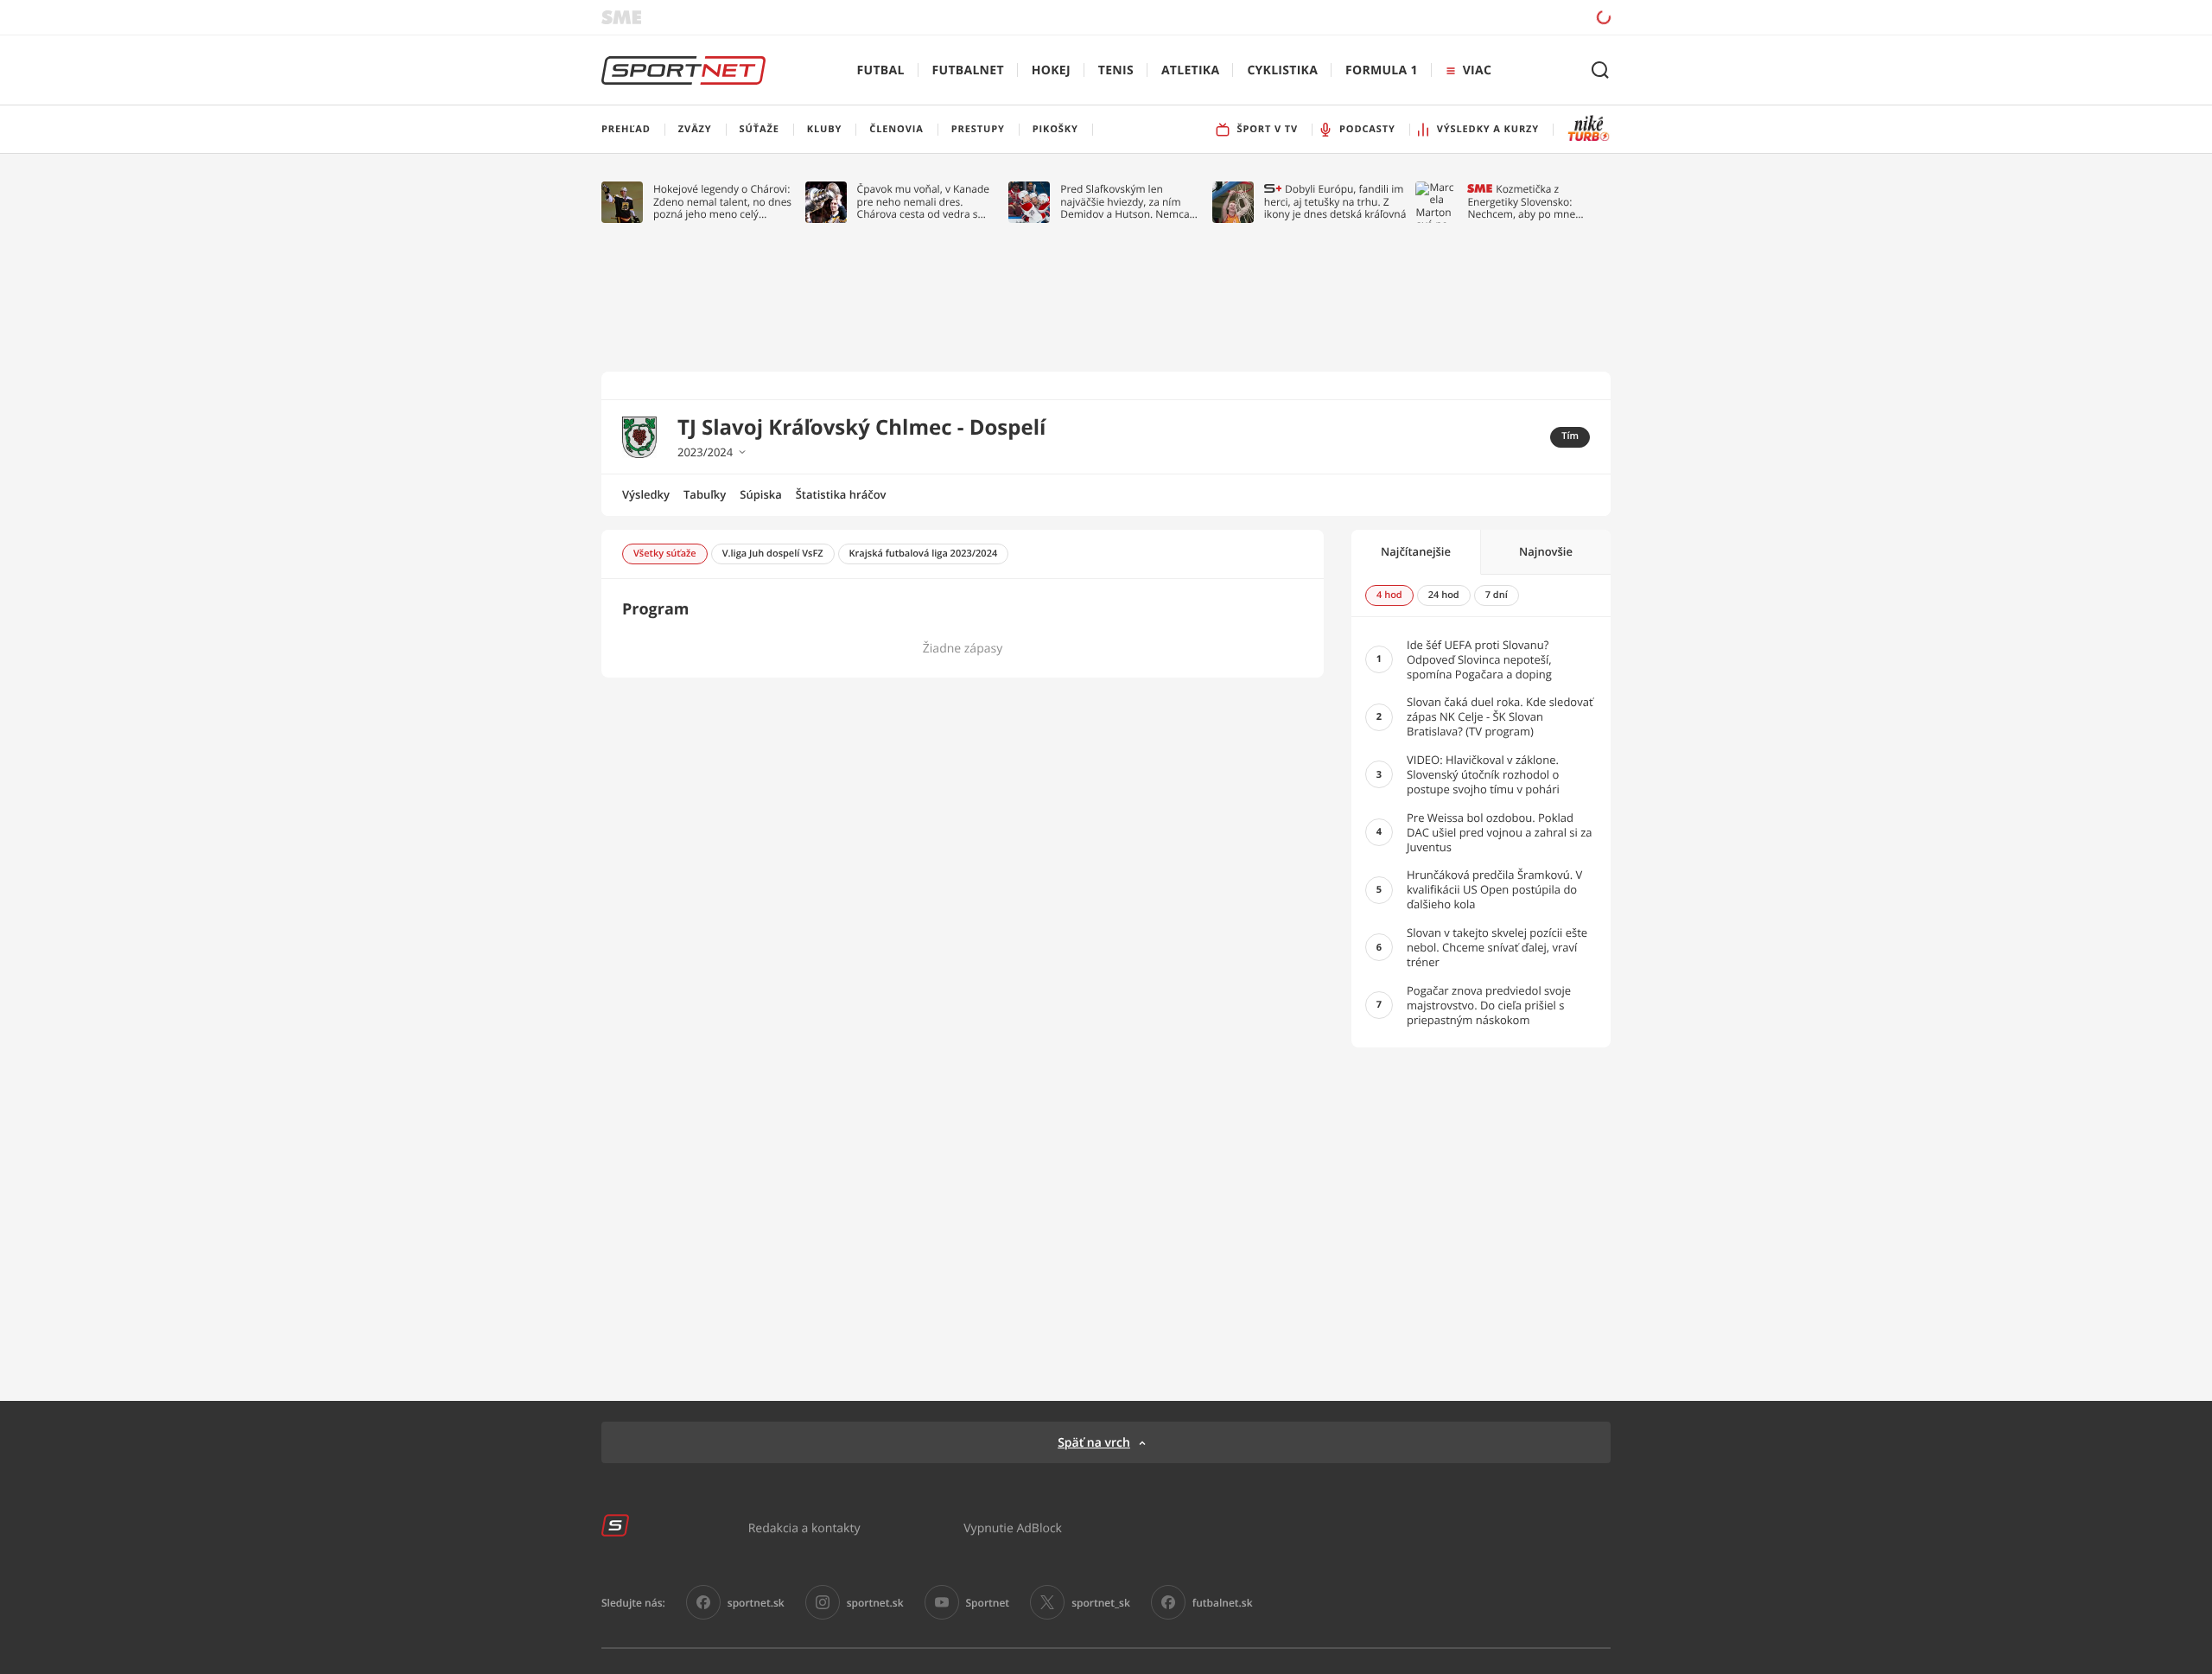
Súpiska (760, 494)
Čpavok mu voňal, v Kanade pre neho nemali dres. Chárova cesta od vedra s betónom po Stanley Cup (924, 202)
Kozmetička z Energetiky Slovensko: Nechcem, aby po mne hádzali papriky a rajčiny (1525, 202)
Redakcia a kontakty (804, 1528)
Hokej (1051, 70)
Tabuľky (705, 494)
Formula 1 (1382, 70)
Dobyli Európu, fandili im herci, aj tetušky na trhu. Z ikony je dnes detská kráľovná (1335, 202)
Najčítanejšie (1416, 551)
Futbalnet (968, 70)
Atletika (1190, 70)
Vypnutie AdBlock (1013, 1528)
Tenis (1116, 70)
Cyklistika (1282, 70)
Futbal (881, 70)
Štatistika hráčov (841, 494)
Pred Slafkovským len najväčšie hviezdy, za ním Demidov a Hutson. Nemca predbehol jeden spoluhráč (1125, 202)
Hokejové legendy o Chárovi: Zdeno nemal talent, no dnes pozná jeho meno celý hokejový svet (722, 202)
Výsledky (646, 494)
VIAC (1477, 70)
